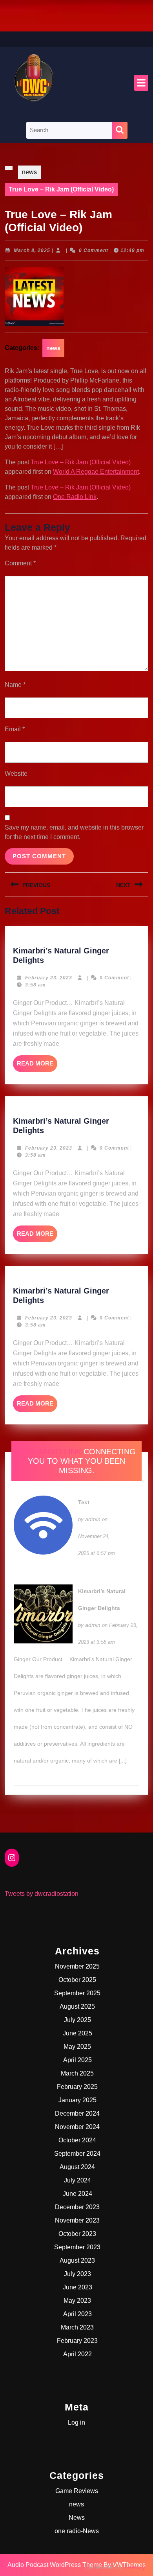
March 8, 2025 (32, 250)
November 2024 (77, 2127)
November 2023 (77, 2220)
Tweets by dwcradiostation (42, 1894)
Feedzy (135, 2567)
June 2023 (77, 2287)
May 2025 (77, 2047)
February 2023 (77, 2341)
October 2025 (77, 1980)
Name (15, 685)
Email (15, 729)
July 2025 (77, 2020)
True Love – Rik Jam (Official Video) (81, 462)
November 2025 (77, 1966)
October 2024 (77, 2140)
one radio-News (77, 2531)
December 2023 (77, 2207)
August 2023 (77, 2260)
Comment (20, 563)
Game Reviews (77, 2491)
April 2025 (77, 2060)
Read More (37, 1066)
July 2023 (77, 2274)
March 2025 (77, 2073)
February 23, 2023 (49, 978)
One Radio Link (75, 497)
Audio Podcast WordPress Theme (55, 2565)
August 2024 (77, 2167)
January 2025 (77, 2100)
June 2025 (77, 2033)
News (77, 2518)
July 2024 (77, 2180)
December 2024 (77, 2113)
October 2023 (77, 2234)
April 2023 (77, 2314)
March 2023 (77, 2327)
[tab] (141, 83)
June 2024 (77, 2194)
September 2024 (77, 2154)
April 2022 (77, 2354)
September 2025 (77, 1993)
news (29, 172)
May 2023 (77, 2301)
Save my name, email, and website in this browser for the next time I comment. (74, 832)
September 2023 (77, 2247)
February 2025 (77, 2087)
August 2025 (77, 2007)
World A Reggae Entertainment (96, 472)
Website (16, 774)
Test (84, 1502)
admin (93, 1519)
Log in (76, 2422)
